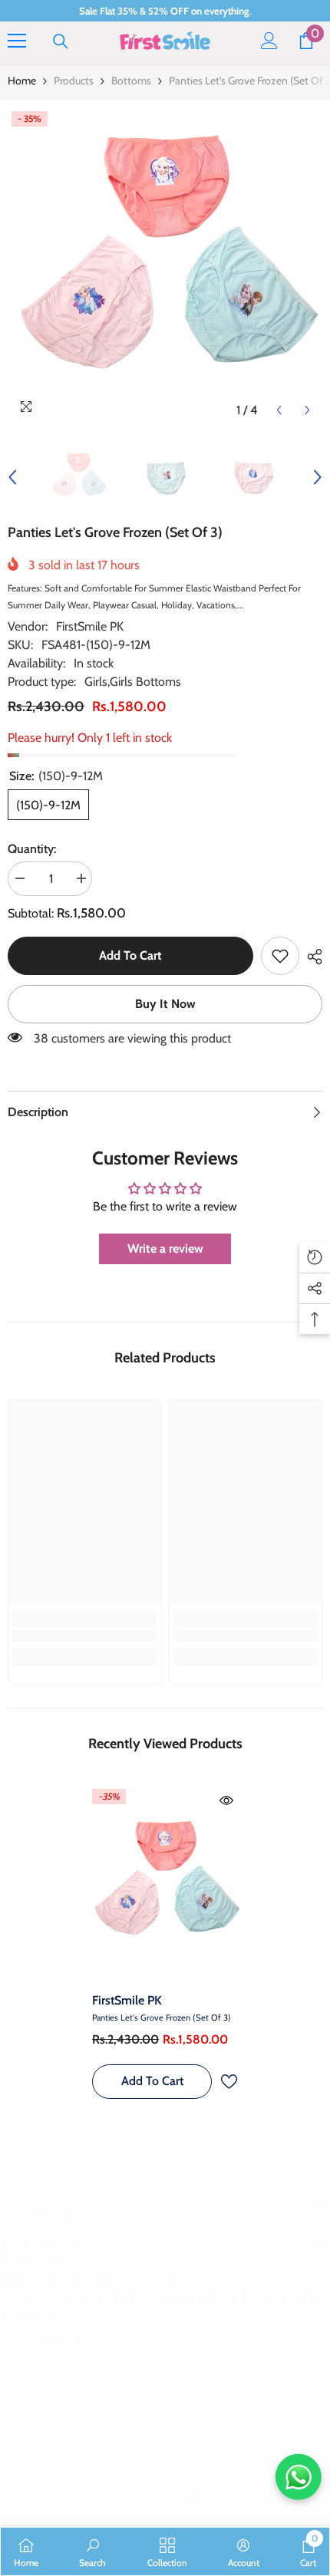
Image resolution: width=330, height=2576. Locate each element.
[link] (280, 956)
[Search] (61, 41)
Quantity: (32, 849)
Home (22, 81)
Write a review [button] (165, 1248)
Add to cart (130, 955)
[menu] (17, 41)
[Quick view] (226, 1800)
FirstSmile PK (90, 626)
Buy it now (165, 1004)
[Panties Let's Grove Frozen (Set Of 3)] (165, 1885)
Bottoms (131, 81)
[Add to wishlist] (229, 2082)
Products (74, 81)
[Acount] (269, 41)
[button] (279, 410)
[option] (165, 266)
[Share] (311, 957)
